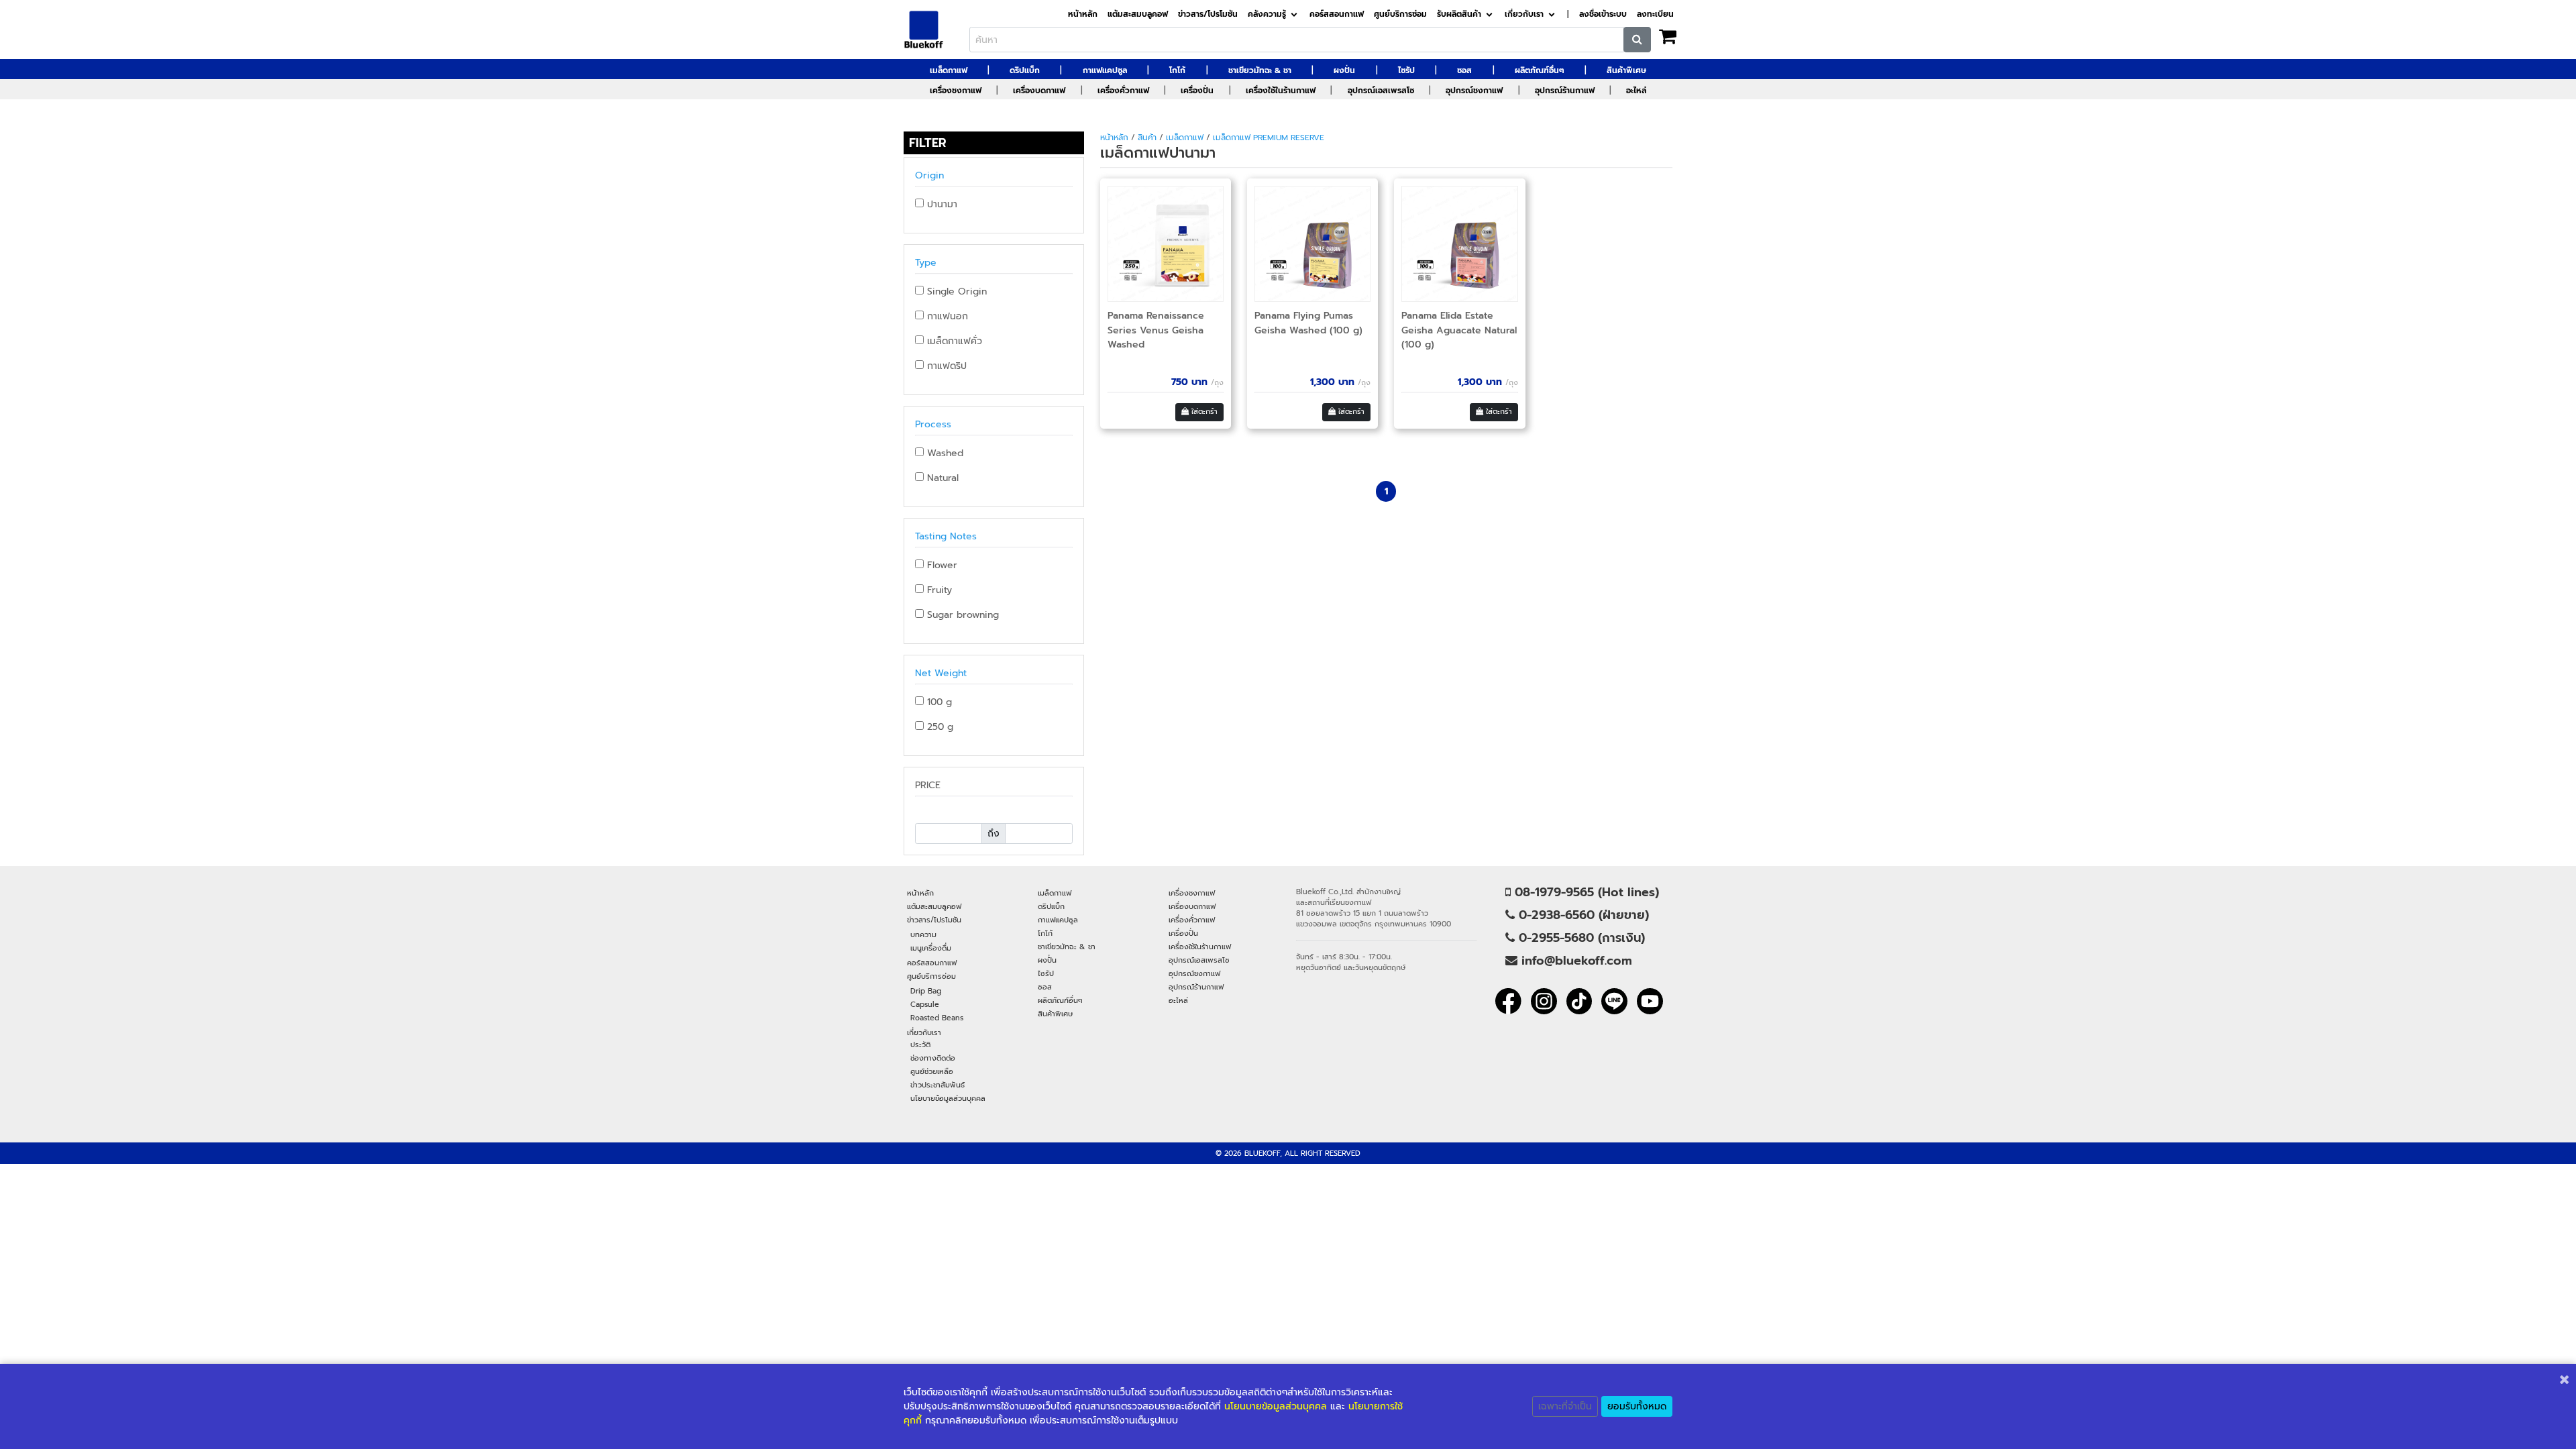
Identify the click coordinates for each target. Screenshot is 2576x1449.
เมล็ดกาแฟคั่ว (953, 341)
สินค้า (1147, 138)
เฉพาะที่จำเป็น (1565, 1406)
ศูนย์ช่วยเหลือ (932, 1071)
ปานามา (941, 204)
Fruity (938, 590)
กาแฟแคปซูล (1105, 70)
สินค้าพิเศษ (1626, 70)
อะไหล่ (1636, 91)
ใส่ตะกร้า (1203, 412)
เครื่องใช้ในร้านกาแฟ (1281, 91)
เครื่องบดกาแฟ (1039, 91)
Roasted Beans (937, 1018)
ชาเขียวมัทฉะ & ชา (1260, 70)
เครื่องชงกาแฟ (956, 91)
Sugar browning (961, 615)
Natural (941, 478)
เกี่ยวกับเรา (1524, 14)
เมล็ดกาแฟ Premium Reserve (1269, 138)
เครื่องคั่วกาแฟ (1123, 91)
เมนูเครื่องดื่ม (931, 948)
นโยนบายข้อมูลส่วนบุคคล (1276, 1406)
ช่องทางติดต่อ (933, 1058)
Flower (941, 565)
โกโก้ (1177, 70)
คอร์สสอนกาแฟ (1337, 14)
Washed (944, 453)
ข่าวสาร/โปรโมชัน (1208, 14)
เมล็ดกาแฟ (949, 70)
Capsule (925, 1004)
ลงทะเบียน (1655, 14)
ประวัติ (920, 1044)
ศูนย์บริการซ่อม (1400, 14)
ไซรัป (1406, 70)
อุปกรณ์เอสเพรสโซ (1381, 91)
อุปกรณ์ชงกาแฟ (1474, 91)
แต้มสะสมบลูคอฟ (1138, 14)
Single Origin (955, 291)
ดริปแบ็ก (1025, 70)
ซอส (1464, 70)
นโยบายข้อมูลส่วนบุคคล (948, 1098)
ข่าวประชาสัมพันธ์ (937, 1085)
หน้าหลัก (1083, 14)
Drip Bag (926, 991)
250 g (938, 727)
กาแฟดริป (945, 366)
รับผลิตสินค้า (1459, 14)
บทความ (923, 934)
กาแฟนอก (946, 316)
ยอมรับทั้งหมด (1637, 1406)
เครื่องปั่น (1197, 91)
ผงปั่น (1344, 70)
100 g (938, 702)
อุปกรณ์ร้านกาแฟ (1565, 91)
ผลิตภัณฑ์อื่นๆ (1540, 70)
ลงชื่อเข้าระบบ (1603, 14)
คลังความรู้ (1267, 14)
